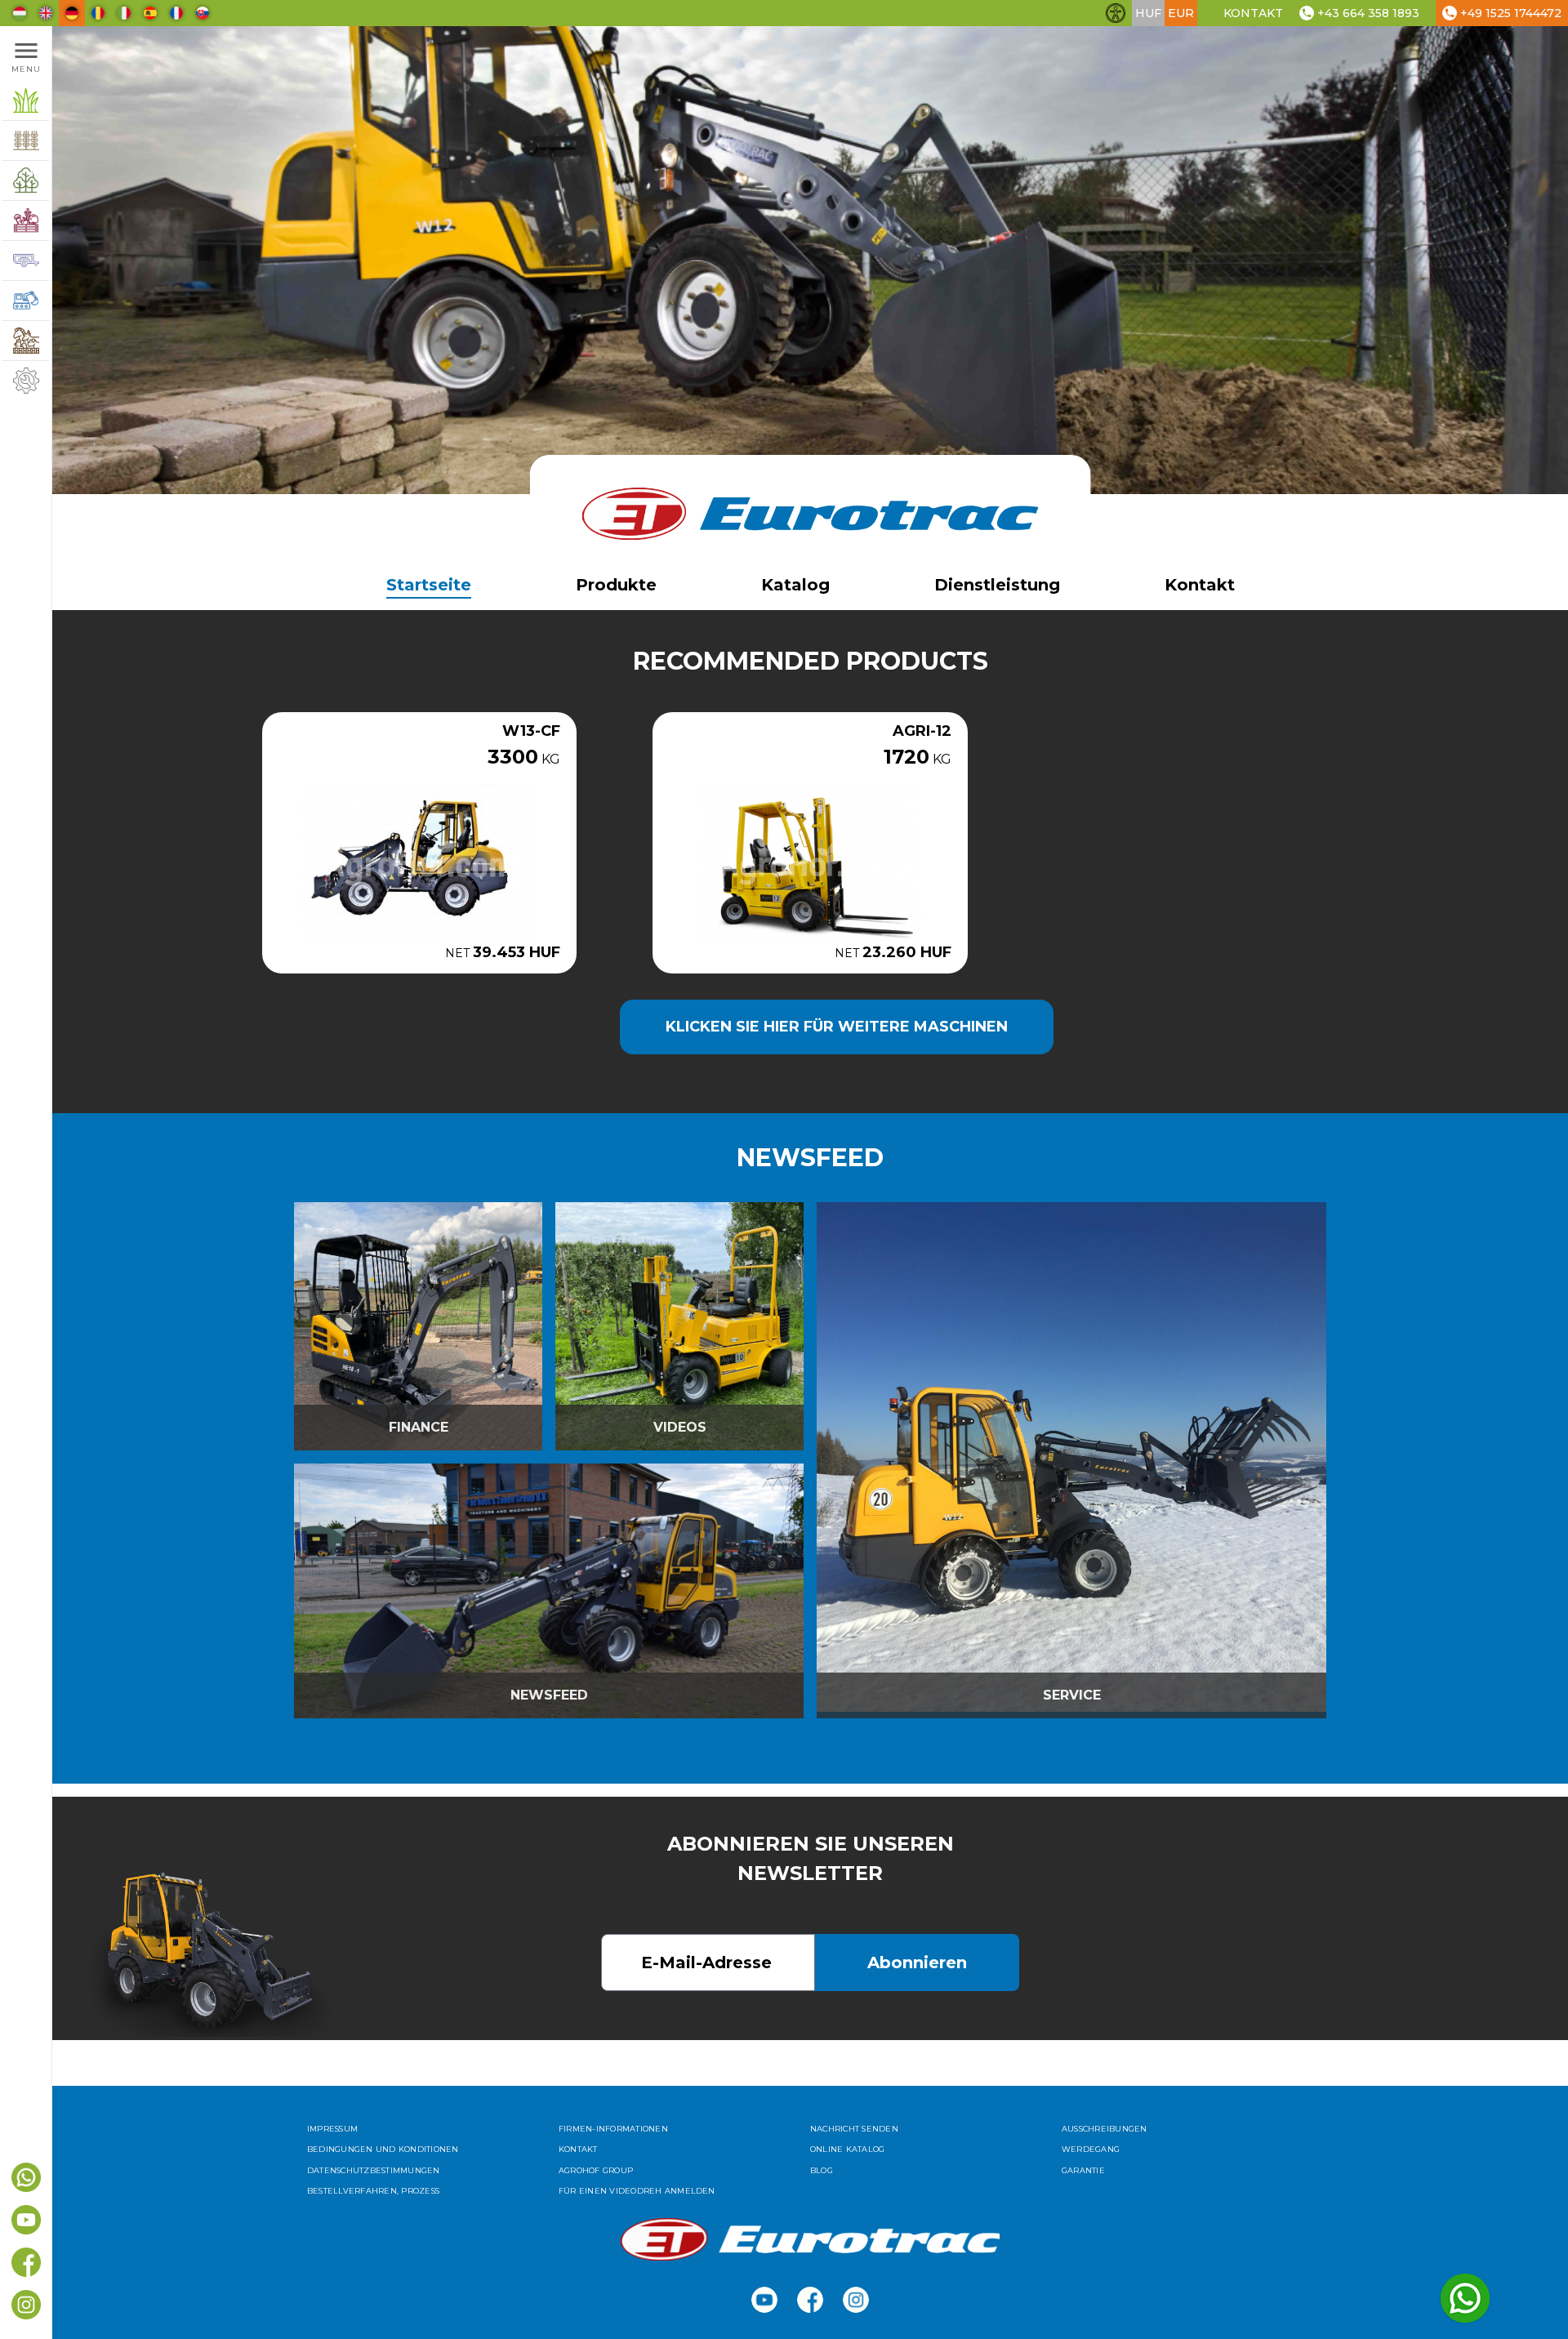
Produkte (616, 585)
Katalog (795, 585)
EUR (1181, 13)
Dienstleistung (997, 585)
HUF (1148, 13)
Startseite (429, 585)
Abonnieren (917, 1963)
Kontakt (1253, 13)
